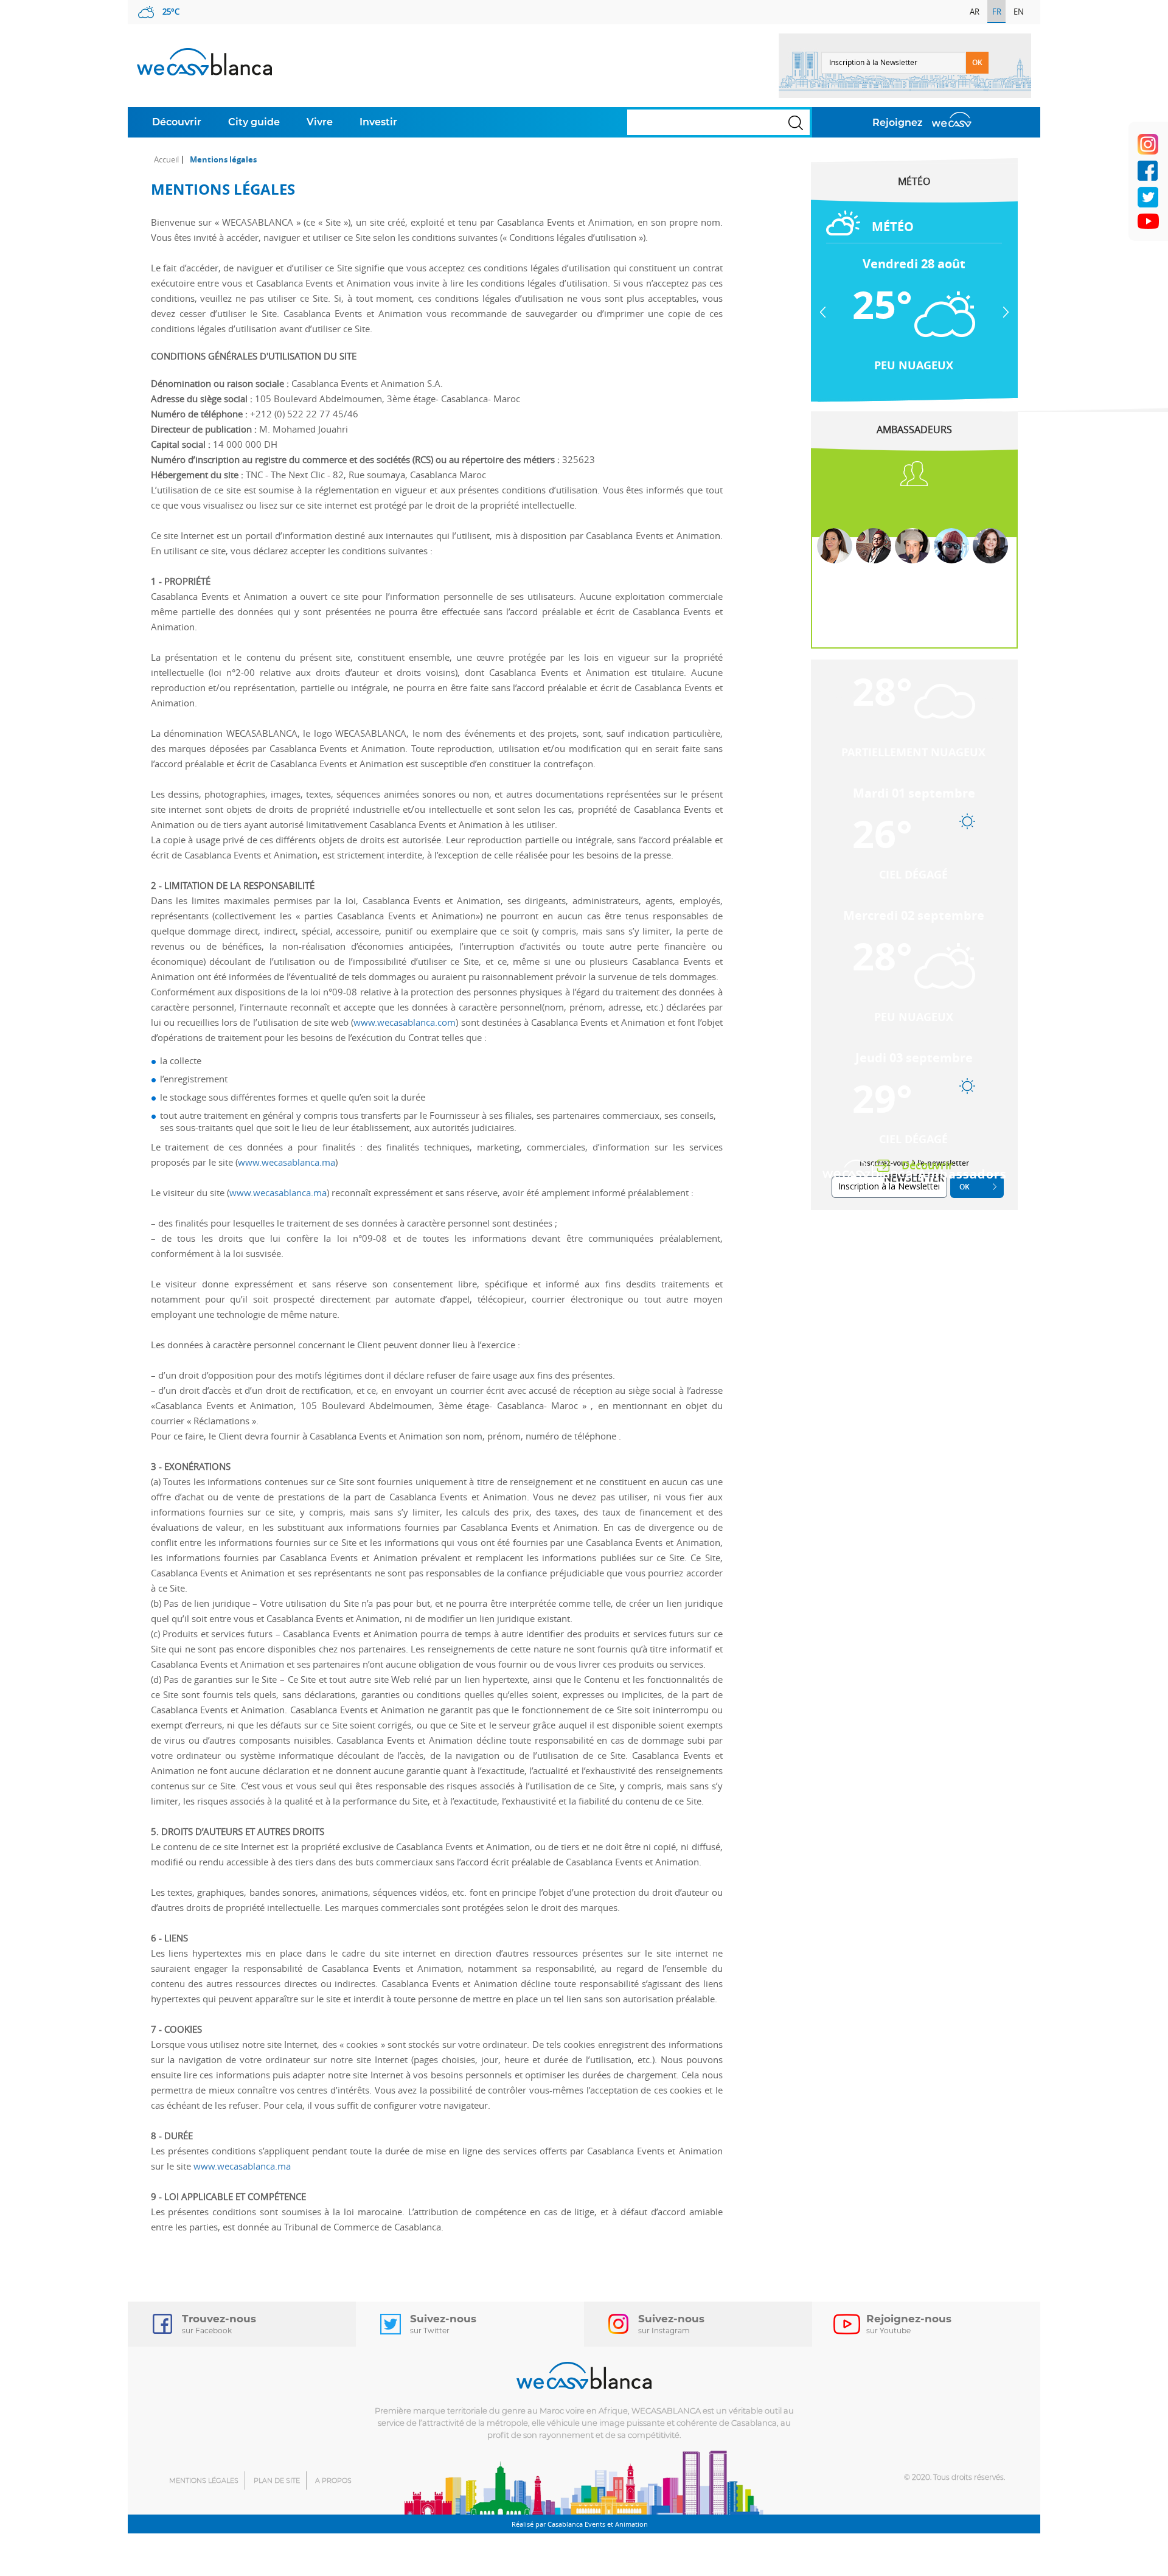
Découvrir (177, 122)
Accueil (166, 160)
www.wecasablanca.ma (287, 1162)
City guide (254, 122)
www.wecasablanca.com (405, 1022)
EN (1019, 12)
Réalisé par (580, 2524)
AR (975, 12)
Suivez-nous (443, 2324)
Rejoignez (898, 123)
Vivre (320, 122)
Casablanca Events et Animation (598, 2524)
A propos (333, 2480)
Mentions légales (204, 2480)
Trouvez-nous (219, 2324)
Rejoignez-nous (909, 2324)
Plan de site (277, 2480)
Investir (378, 122)
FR (997, 12)
